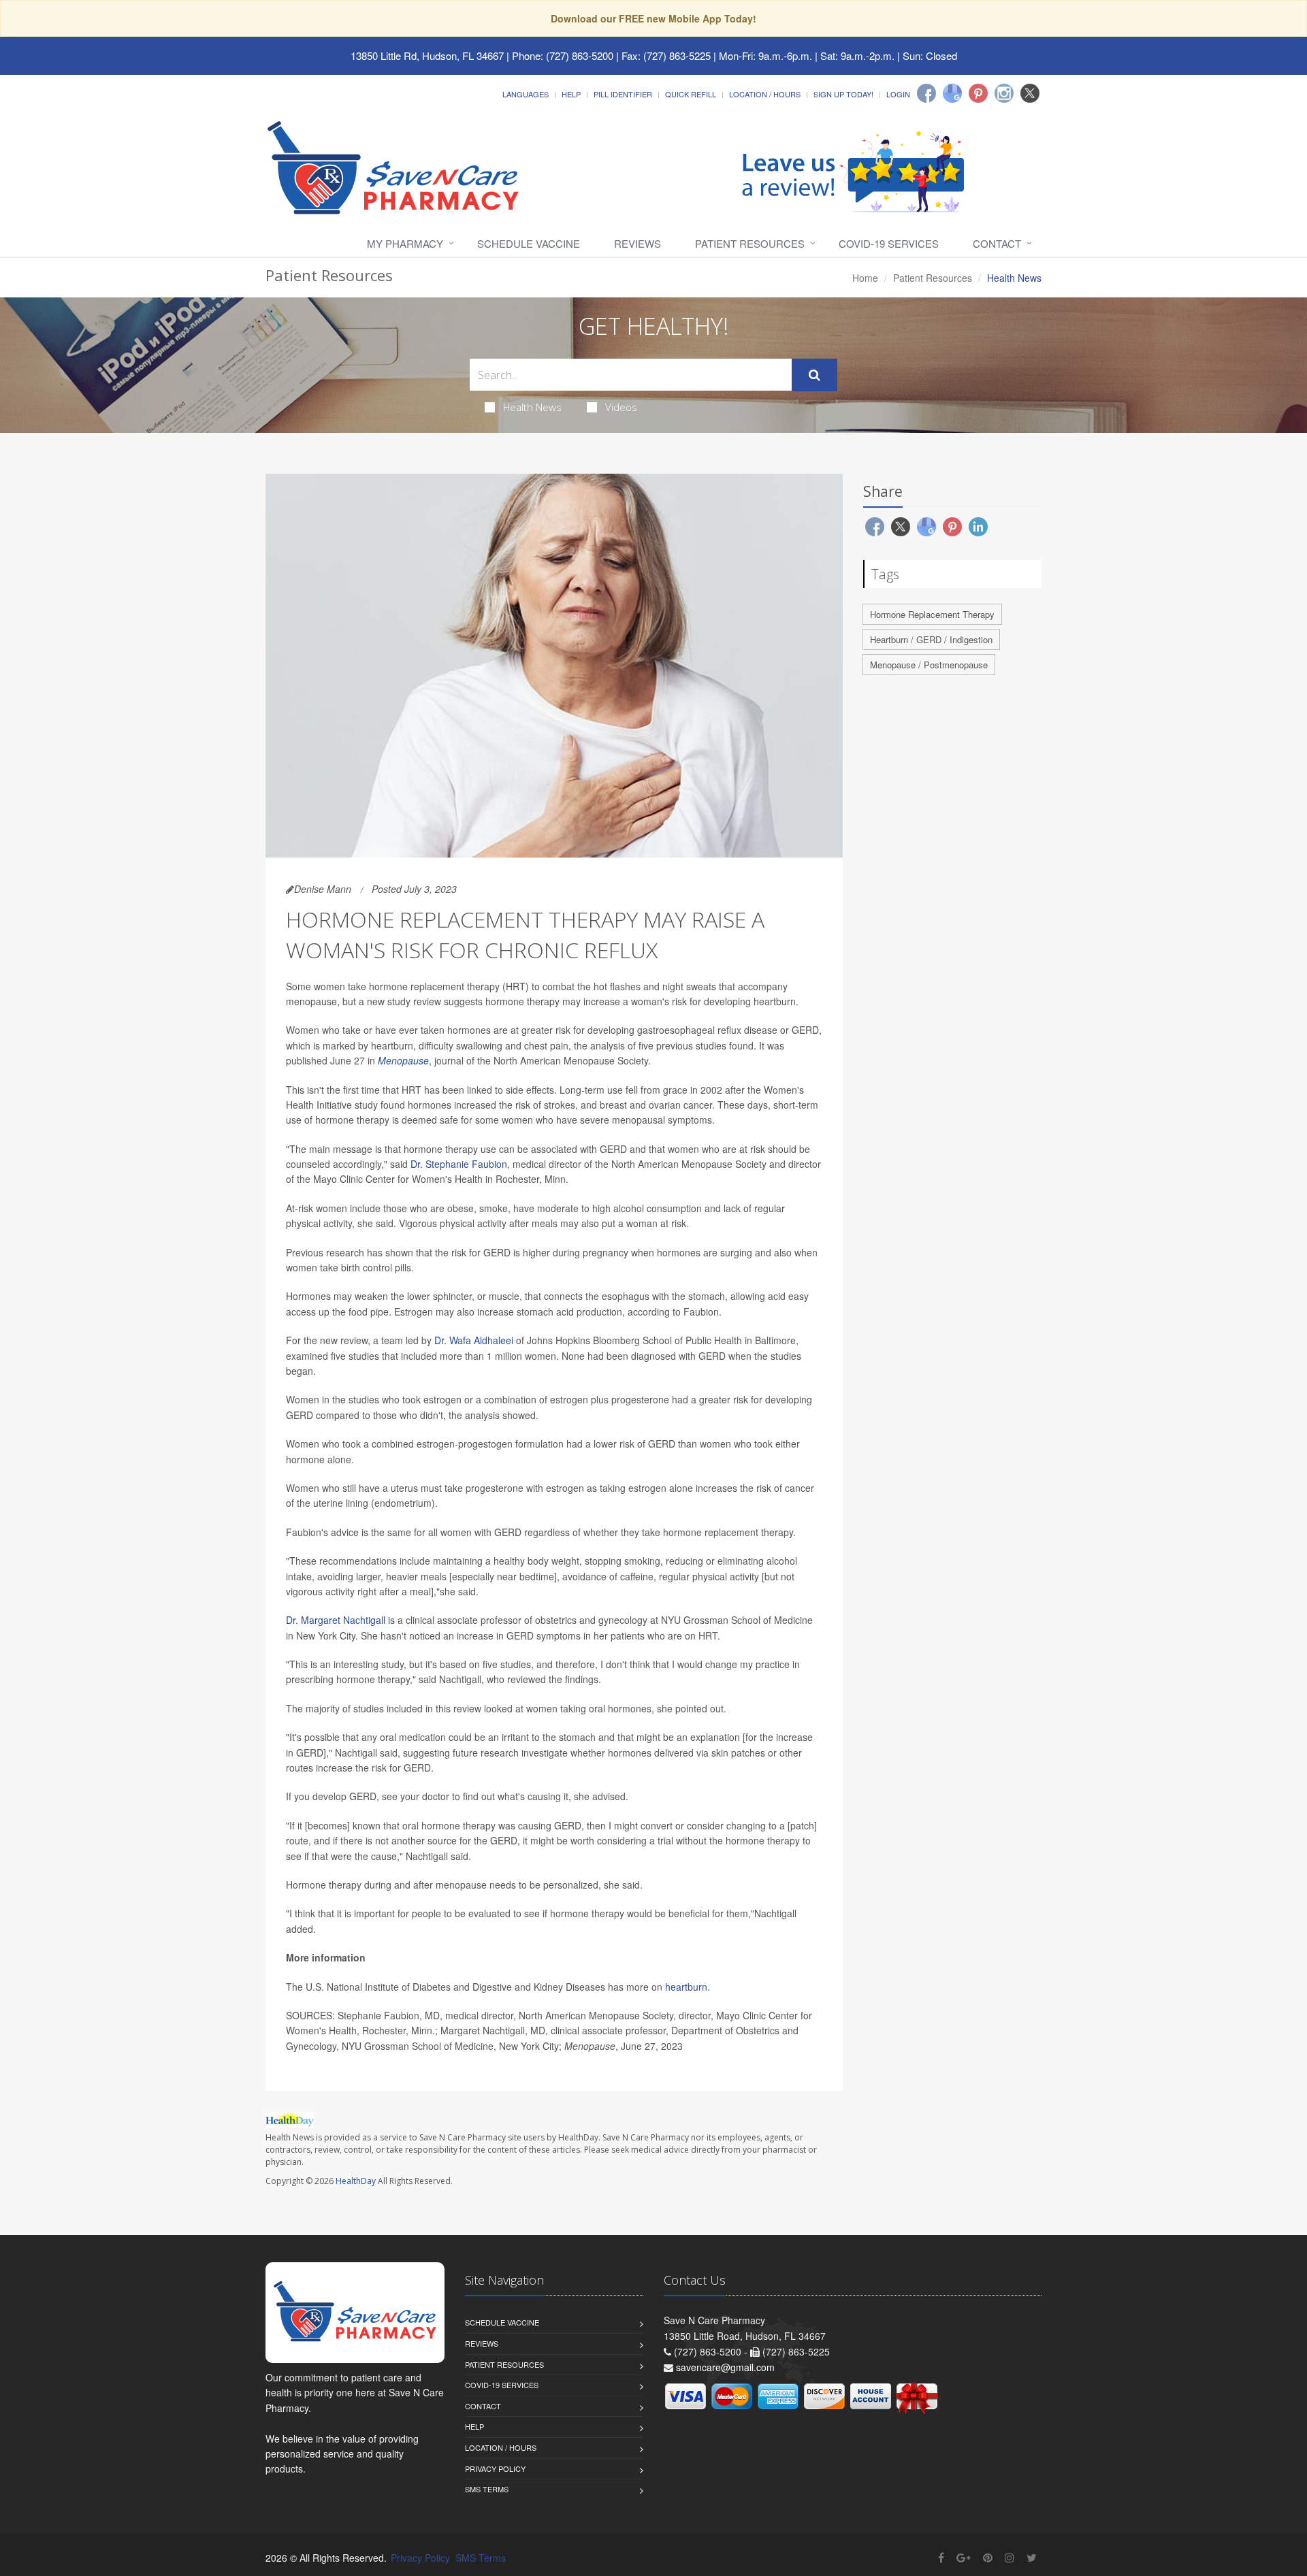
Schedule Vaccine (529, 243)
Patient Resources (750, 243)
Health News (532, 407)
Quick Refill (691, 94)
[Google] (952, 93)
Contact (997, 243)
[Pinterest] (978, 93)
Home (865, 278)
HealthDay (356, 2181)
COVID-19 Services (889, 243)
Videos (621, 407)
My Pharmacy (405, 243)
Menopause (403, 1060)
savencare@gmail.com (725, 2367)
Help (571, 94)
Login (898, 94)
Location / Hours (765, 94)
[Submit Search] (814, 375)
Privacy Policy (495, 2468)
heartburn (686, 1987)
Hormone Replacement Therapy (932, 614)
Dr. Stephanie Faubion (459, 1164)
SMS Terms (487, 2489)
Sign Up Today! (843, 94)
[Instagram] (1004, 93)
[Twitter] (1030, 93)
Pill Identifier (623, 94)
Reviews (638, 243)
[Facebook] (926, 93)
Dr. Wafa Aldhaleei (474, 1340)
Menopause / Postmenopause (929, 665)
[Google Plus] (964, 2557)
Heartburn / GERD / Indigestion (931, 639)
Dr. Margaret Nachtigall (337, 1620)
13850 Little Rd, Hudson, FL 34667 (427, 55)
